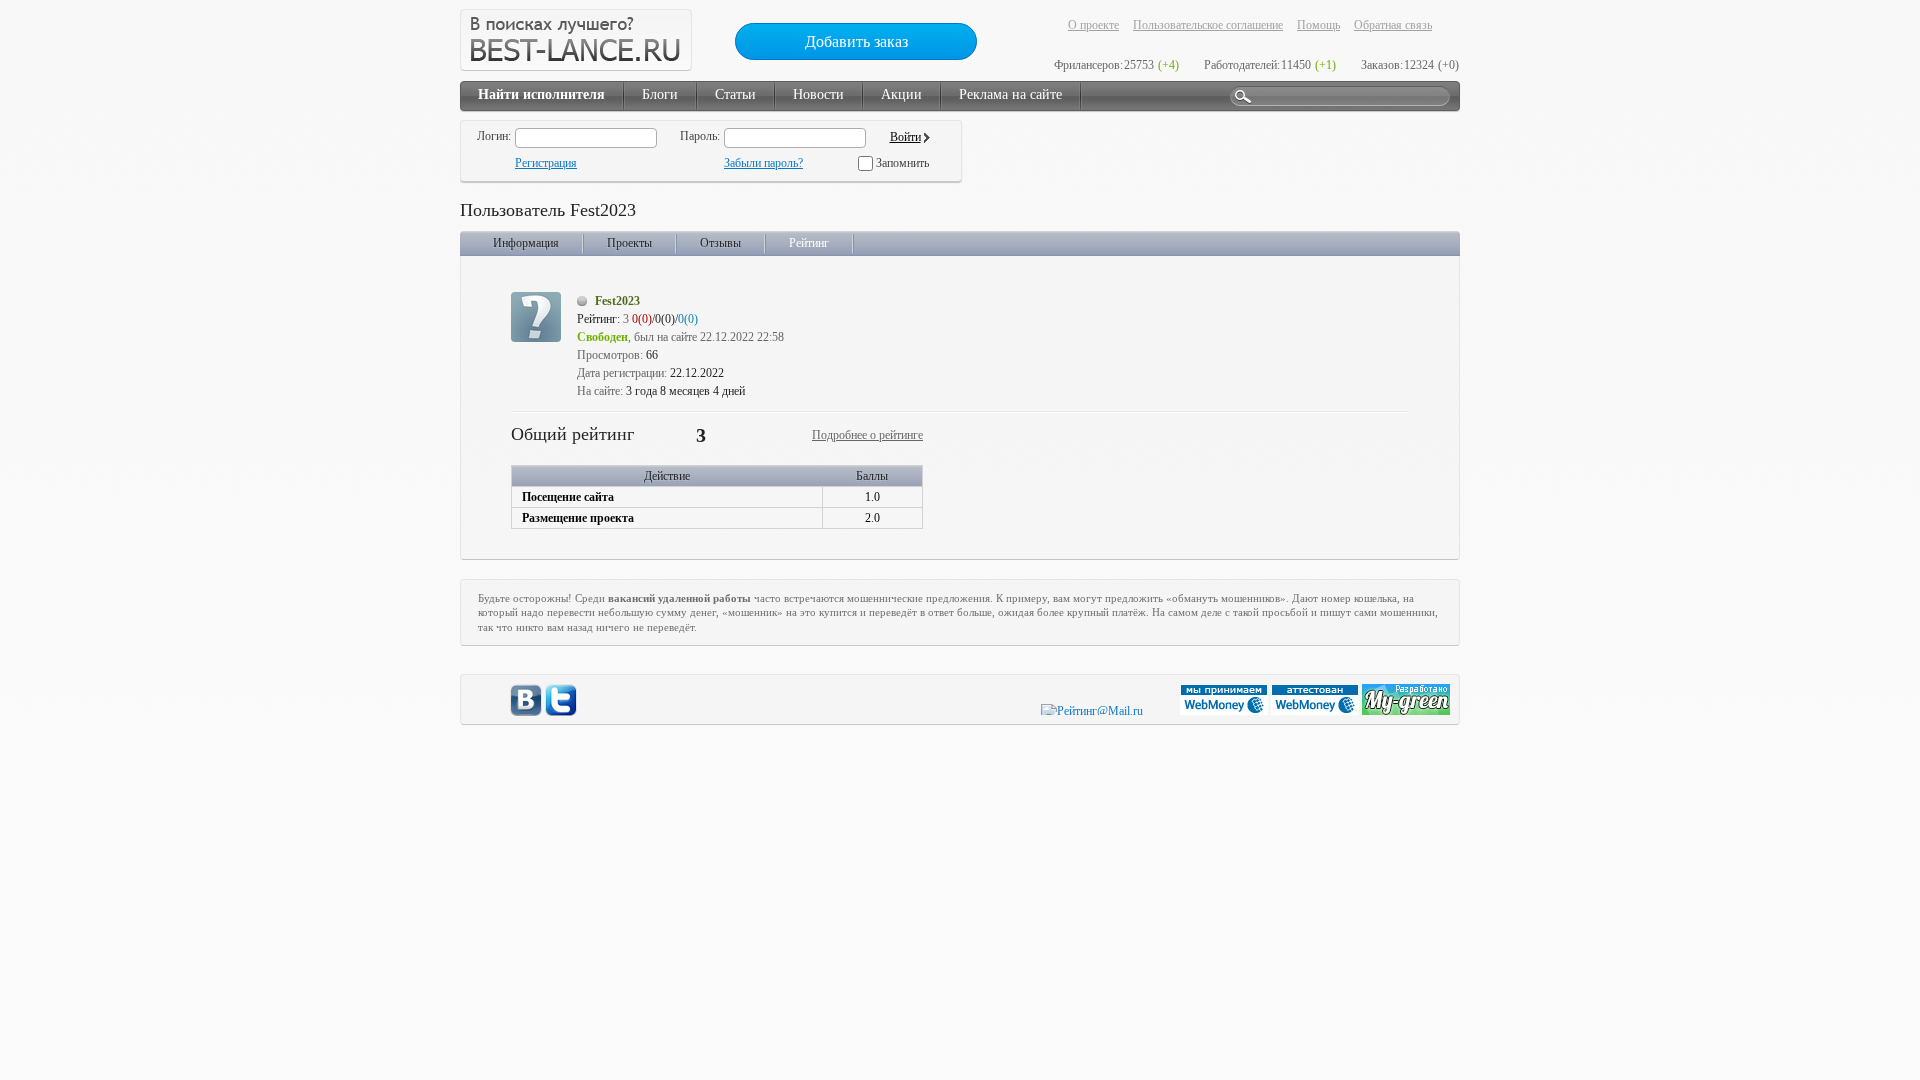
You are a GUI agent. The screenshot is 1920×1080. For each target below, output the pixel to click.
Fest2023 (617, 301)
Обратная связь (1393, 25)
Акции (901, 94)
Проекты (629, 243)
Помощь (1318, 25)
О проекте (1093, 25)
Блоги (660, 94)
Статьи (735, 94)
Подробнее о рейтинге (867, 435)
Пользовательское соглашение (1208, 25)
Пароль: (700, 136)
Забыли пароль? (763, 163)
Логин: (494, 136)
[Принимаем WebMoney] (1225, 711)
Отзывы (720, 243)
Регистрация (546, 163)
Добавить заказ (856, 41)
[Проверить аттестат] (1316, 711)
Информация (526, 243)
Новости (818, 94)
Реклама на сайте (1010, 94)
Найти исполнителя (541, 94)
